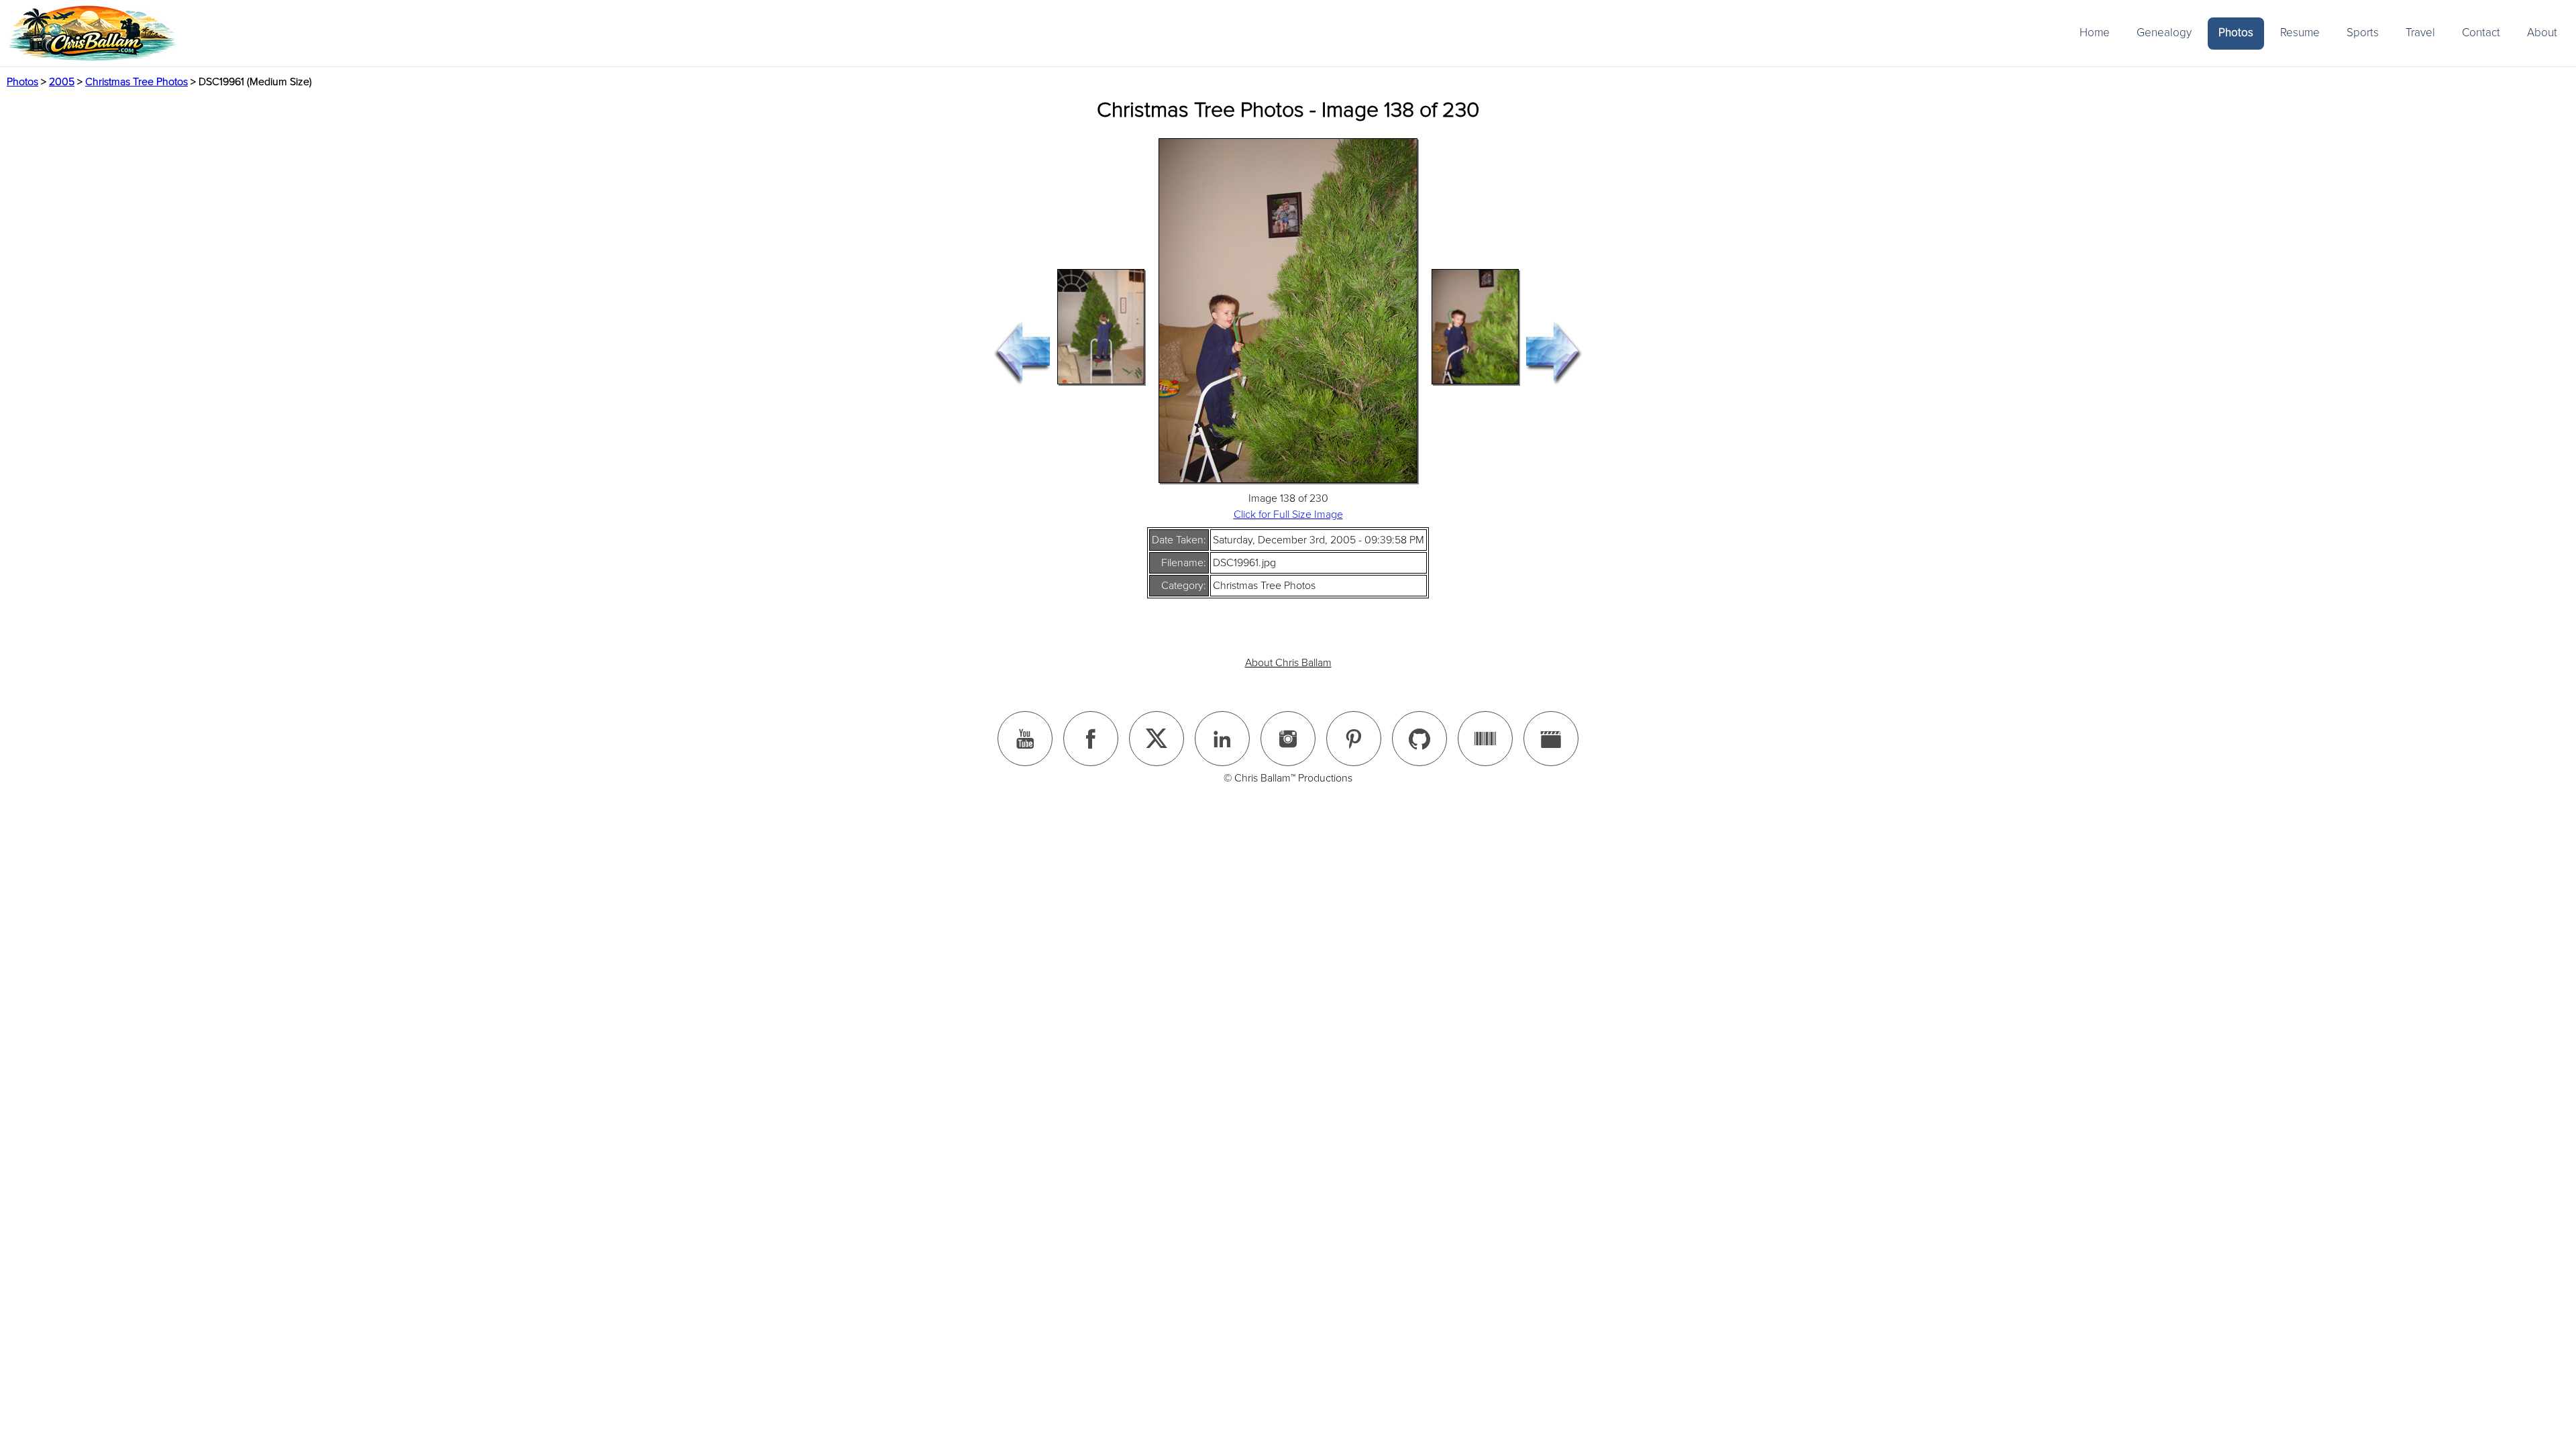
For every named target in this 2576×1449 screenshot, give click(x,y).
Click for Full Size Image (1288, 515)
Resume (2300, 33)
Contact (2481, 33)
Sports (2363, 33)
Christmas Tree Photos (137, 82)
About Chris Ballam (1288, 663)
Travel (2420, 33)
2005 (62, 82)
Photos (2236, 33)
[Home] (92, 33)
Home (2095, 33)
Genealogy (2164, 33)
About (2542, 33)
